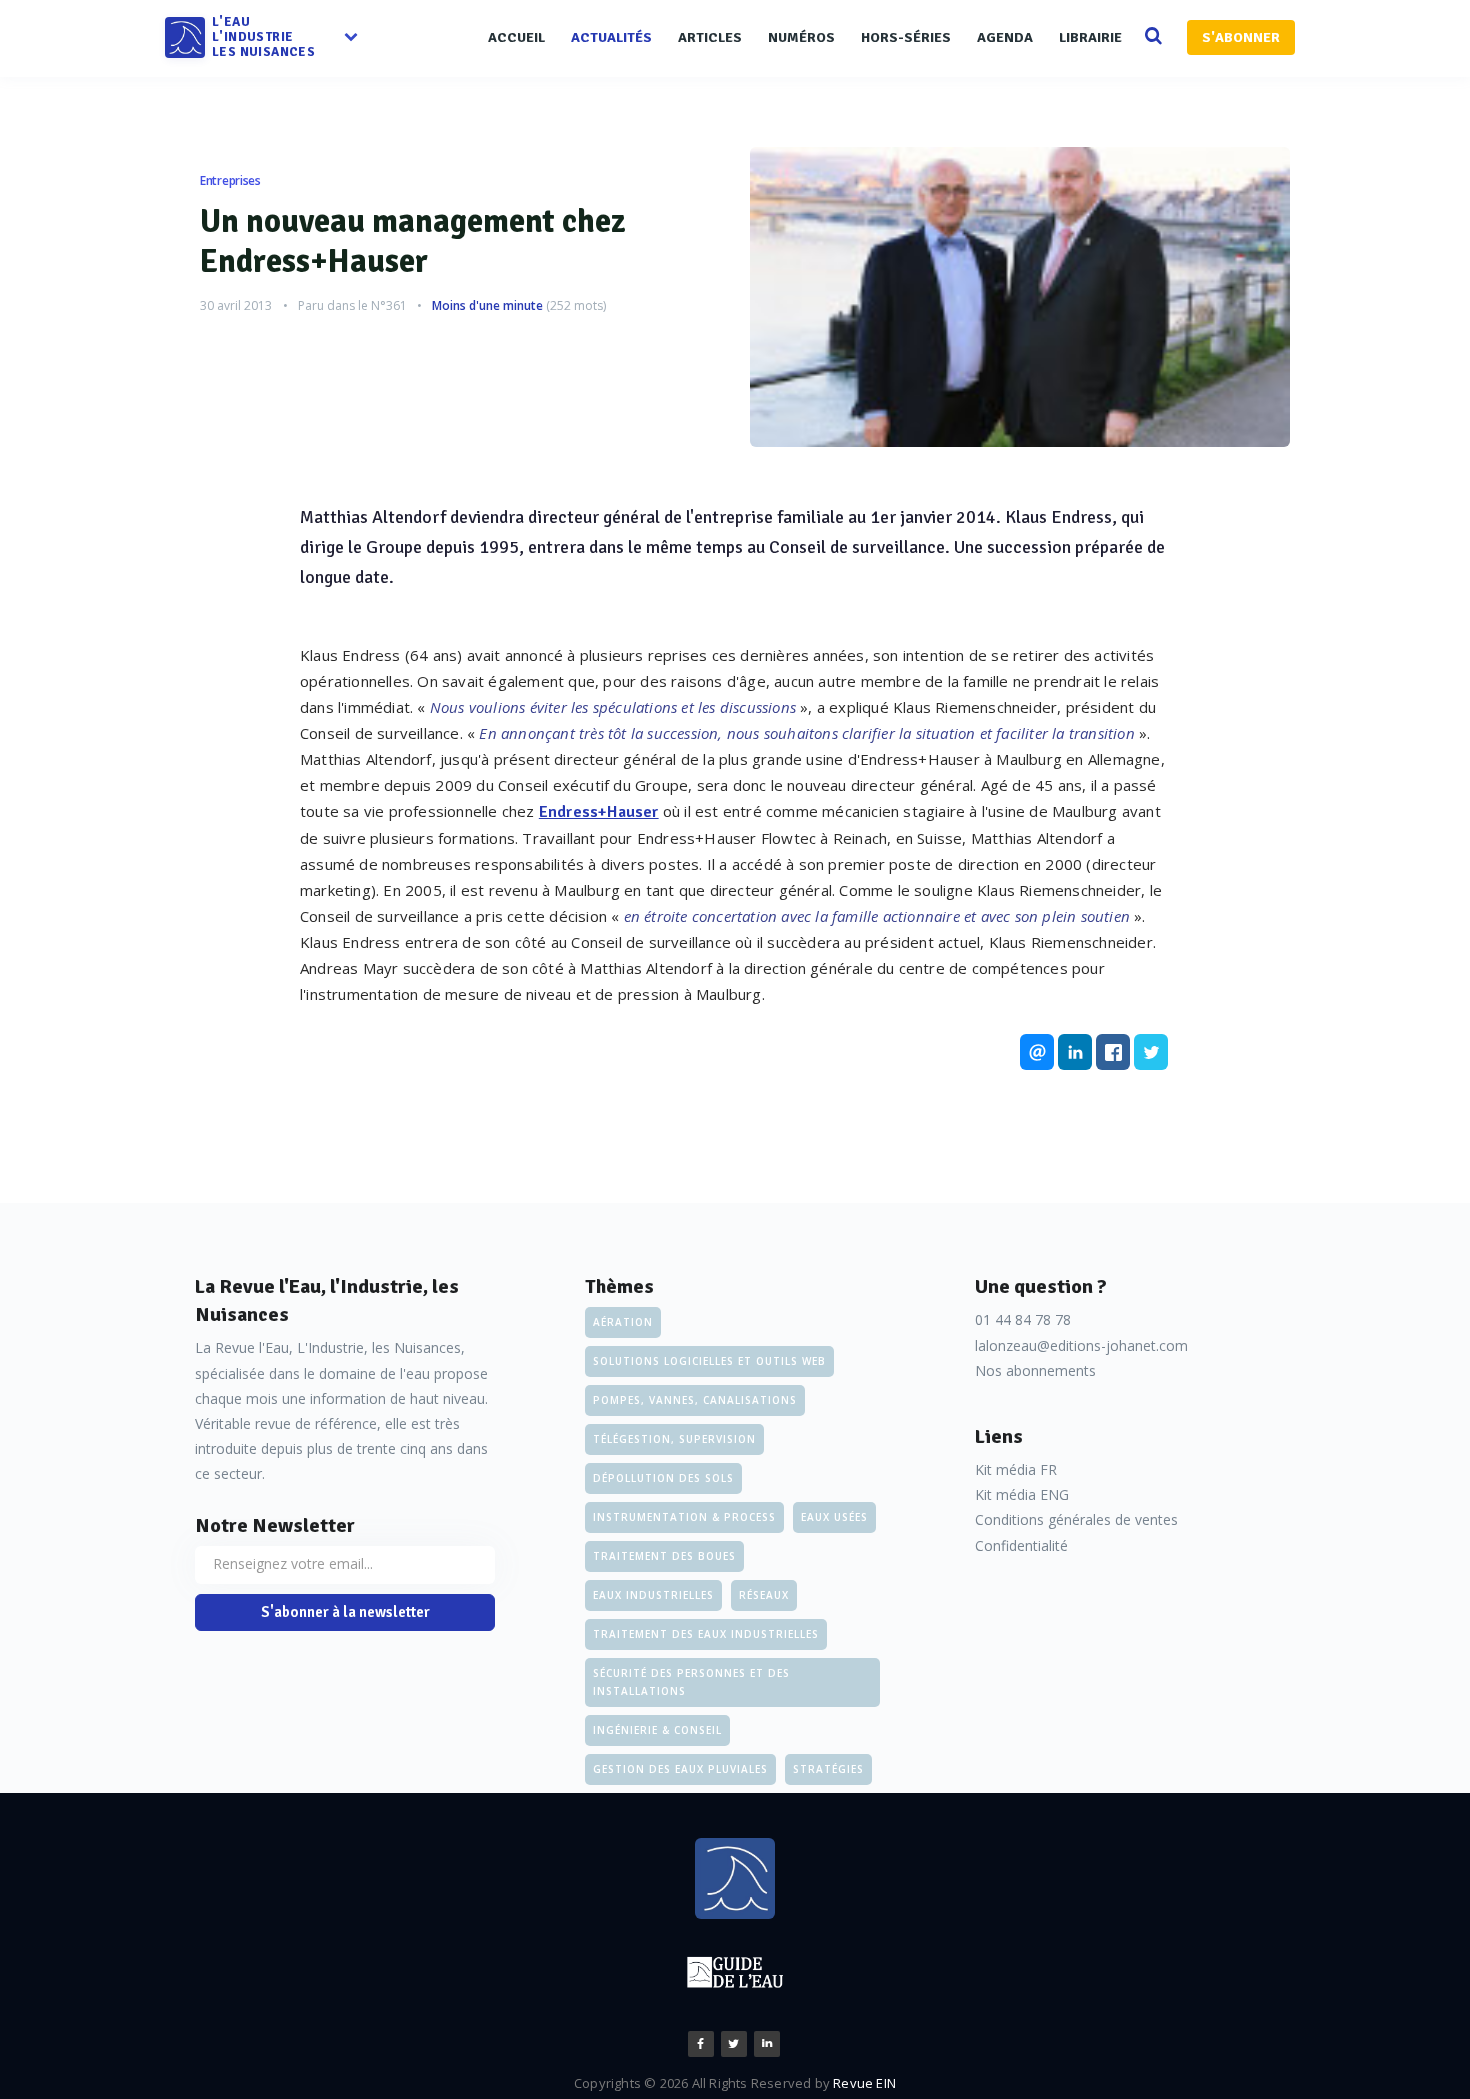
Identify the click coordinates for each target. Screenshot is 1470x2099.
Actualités (611, 37)
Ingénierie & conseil (657, 1730)
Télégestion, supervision (674, 1439)
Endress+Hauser (599, 812)
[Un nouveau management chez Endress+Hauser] (1020, 297)
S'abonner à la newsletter (345, 1612)
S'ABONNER (1241, 37)
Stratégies (828, 1769)
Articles (710, 37)
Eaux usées (834, 1517)
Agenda (1005, 37)
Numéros (801, 37)
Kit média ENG (1022, 1494)
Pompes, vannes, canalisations (695, 1400)
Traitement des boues (664, 1556)
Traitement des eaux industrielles (706, 1634)
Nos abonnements (1035, 1370)
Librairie (1090, 37)
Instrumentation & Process (684, 1517)
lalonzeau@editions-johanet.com (1081, 1345)
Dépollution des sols (663, 1478)
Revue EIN (864, 2083)
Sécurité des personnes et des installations (691, 1682)
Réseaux (764, 1595)
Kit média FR (1016, 1469)
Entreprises (230, 180)
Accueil (516, 37)
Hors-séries (906, 37)
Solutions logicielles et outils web (709, 1361)
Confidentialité (1021, 1545)
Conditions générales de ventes (1076, 1519)
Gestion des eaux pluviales (680, 1769)
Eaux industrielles (653, 1595)
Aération (623, 1322)
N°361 (389, 305)
